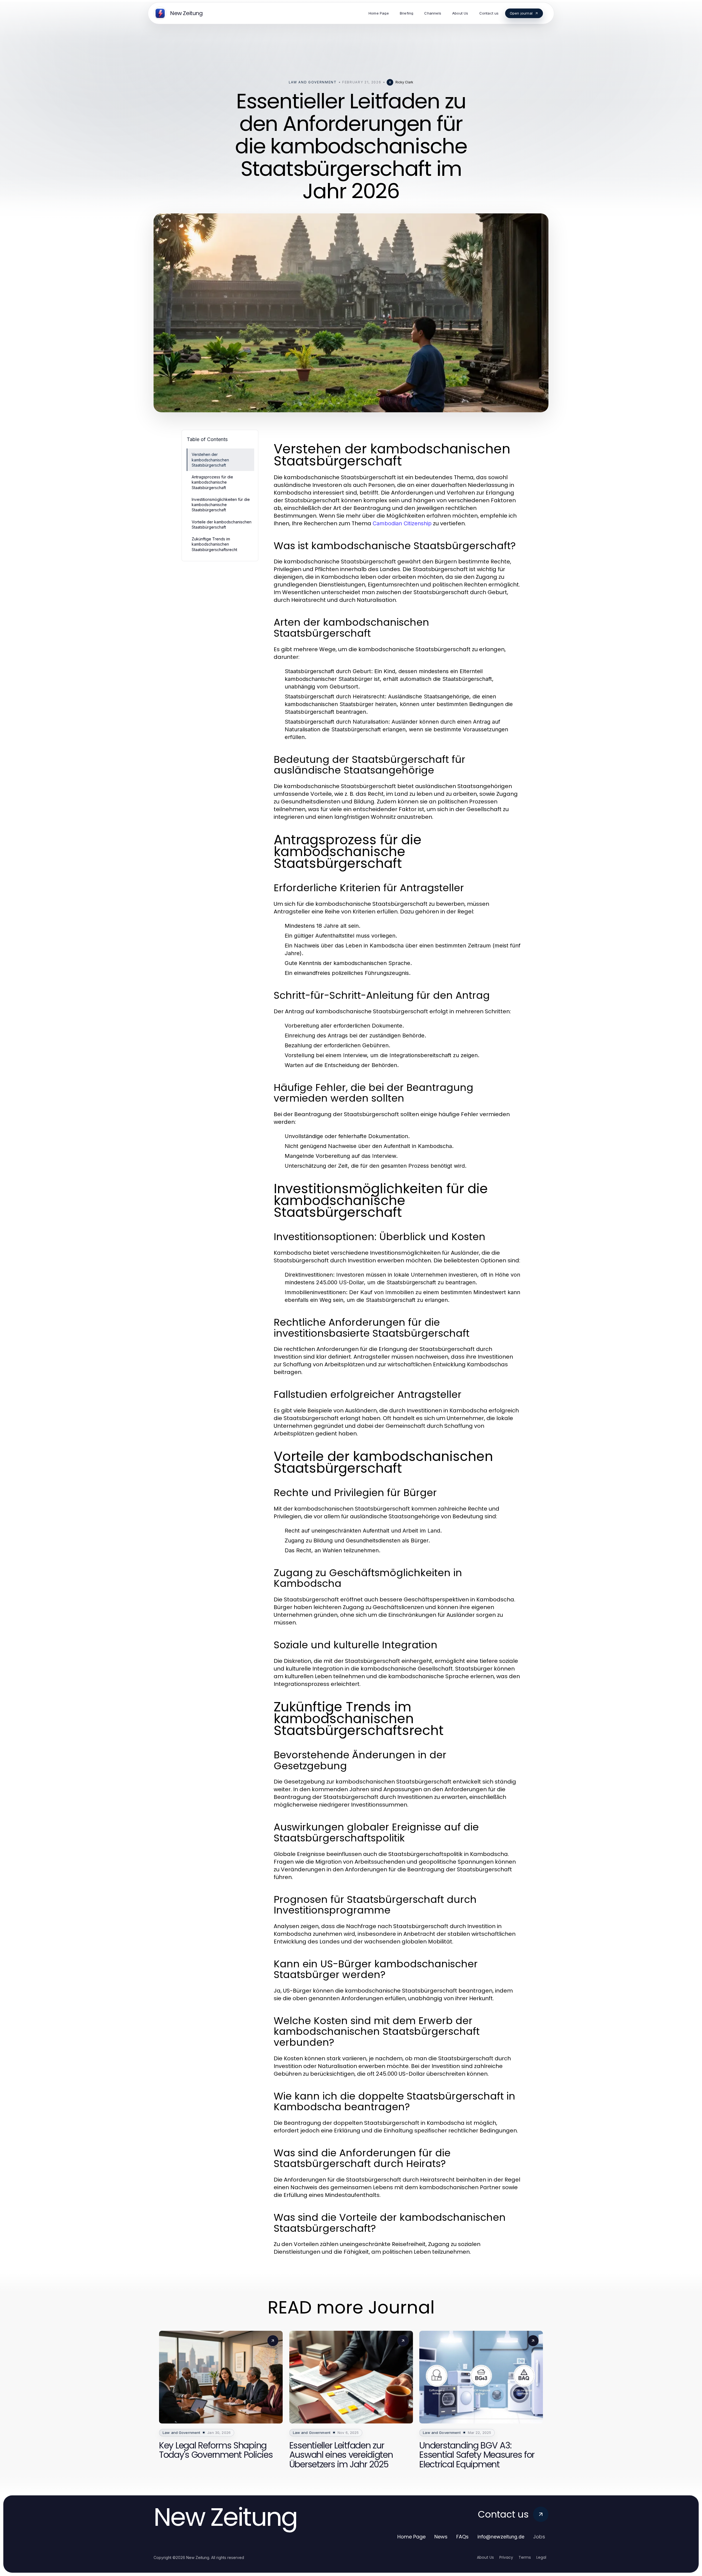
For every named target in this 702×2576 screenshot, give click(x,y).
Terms (525, 2557)
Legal (541, 2557)
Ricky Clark (404, 82)
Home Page (411, 2537)
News (441, 2537)
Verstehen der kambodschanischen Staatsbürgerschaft (210, 460)
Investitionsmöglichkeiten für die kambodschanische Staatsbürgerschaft (221, 505)
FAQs (462, 2537)
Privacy (506, 2557)
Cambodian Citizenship (402, 523)
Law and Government (313, 82)
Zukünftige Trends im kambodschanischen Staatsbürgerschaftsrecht (214, 544)
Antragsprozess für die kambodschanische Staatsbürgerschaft (212, 482)
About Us (485, 2557)
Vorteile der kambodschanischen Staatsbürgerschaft (222, 524)
